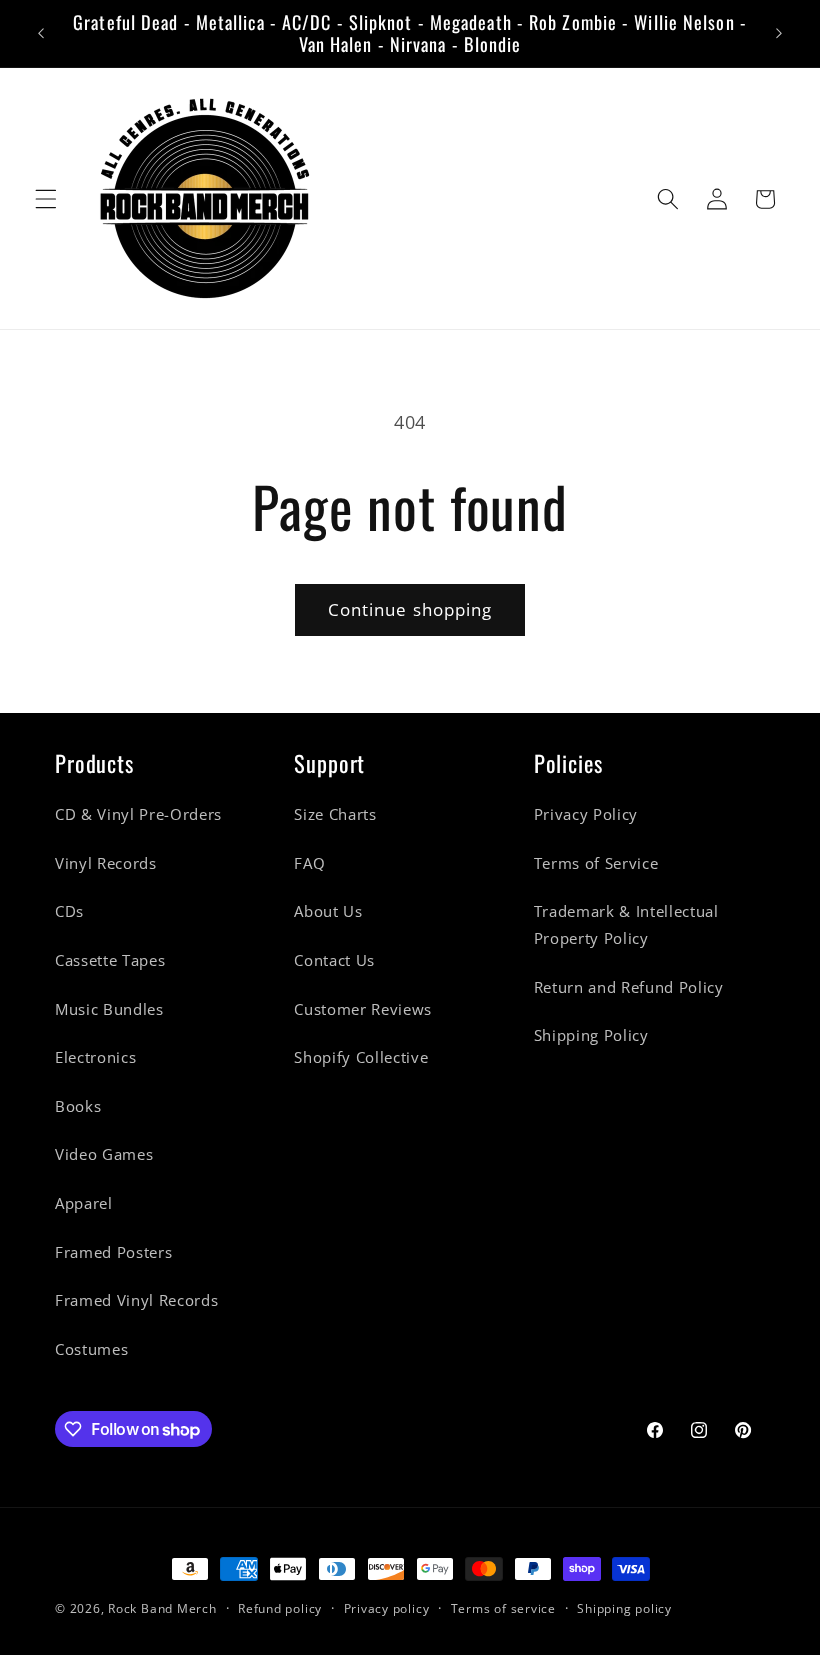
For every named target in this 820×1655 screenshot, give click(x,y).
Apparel (84, 1203)
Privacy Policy (586, 814)
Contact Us (334, 960)
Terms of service (503, 1608)
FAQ (309, 863)
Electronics (95, 1057)
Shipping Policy (591, 1035)
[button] (46, 199)
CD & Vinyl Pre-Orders (138, 814)
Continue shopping (410, 609)
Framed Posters (113, 1252)
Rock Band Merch (162, 1608)
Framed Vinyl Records (136, 1300)
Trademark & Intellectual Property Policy (626, 925)
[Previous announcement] (41, 33)
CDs (69, 911)
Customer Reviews (363, 1009)
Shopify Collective (361, 1057)
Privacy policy (387, 1608)
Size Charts (335, 814)
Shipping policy (624, 1608)
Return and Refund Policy (629, 987)
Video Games (104, 1154)
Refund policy (280, 1608)
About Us (328, 911)
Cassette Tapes (110, 960)
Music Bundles (109, 1009)
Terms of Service (596, 863)
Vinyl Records (106, 863)
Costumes (91, 1349)
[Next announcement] (779, 33)
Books (78, 1106)
